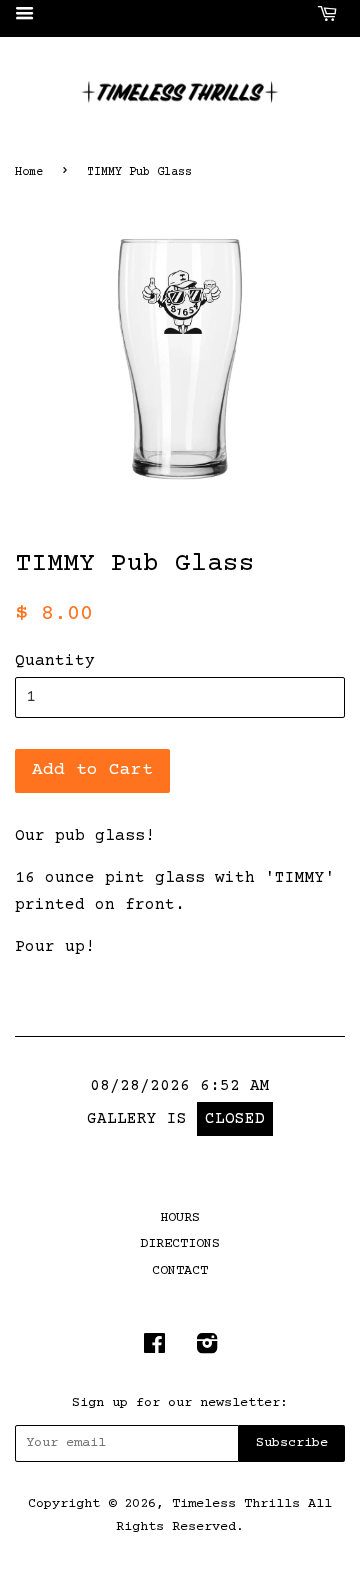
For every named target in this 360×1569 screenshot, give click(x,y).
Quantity (55, 661)
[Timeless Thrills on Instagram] (207, 1349)
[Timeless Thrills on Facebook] (154, 1349)
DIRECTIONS (180, 1244)
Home (29, 172)
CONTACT (180, 1271)
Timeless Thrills (236, 1504)
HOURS (180, 1218)
